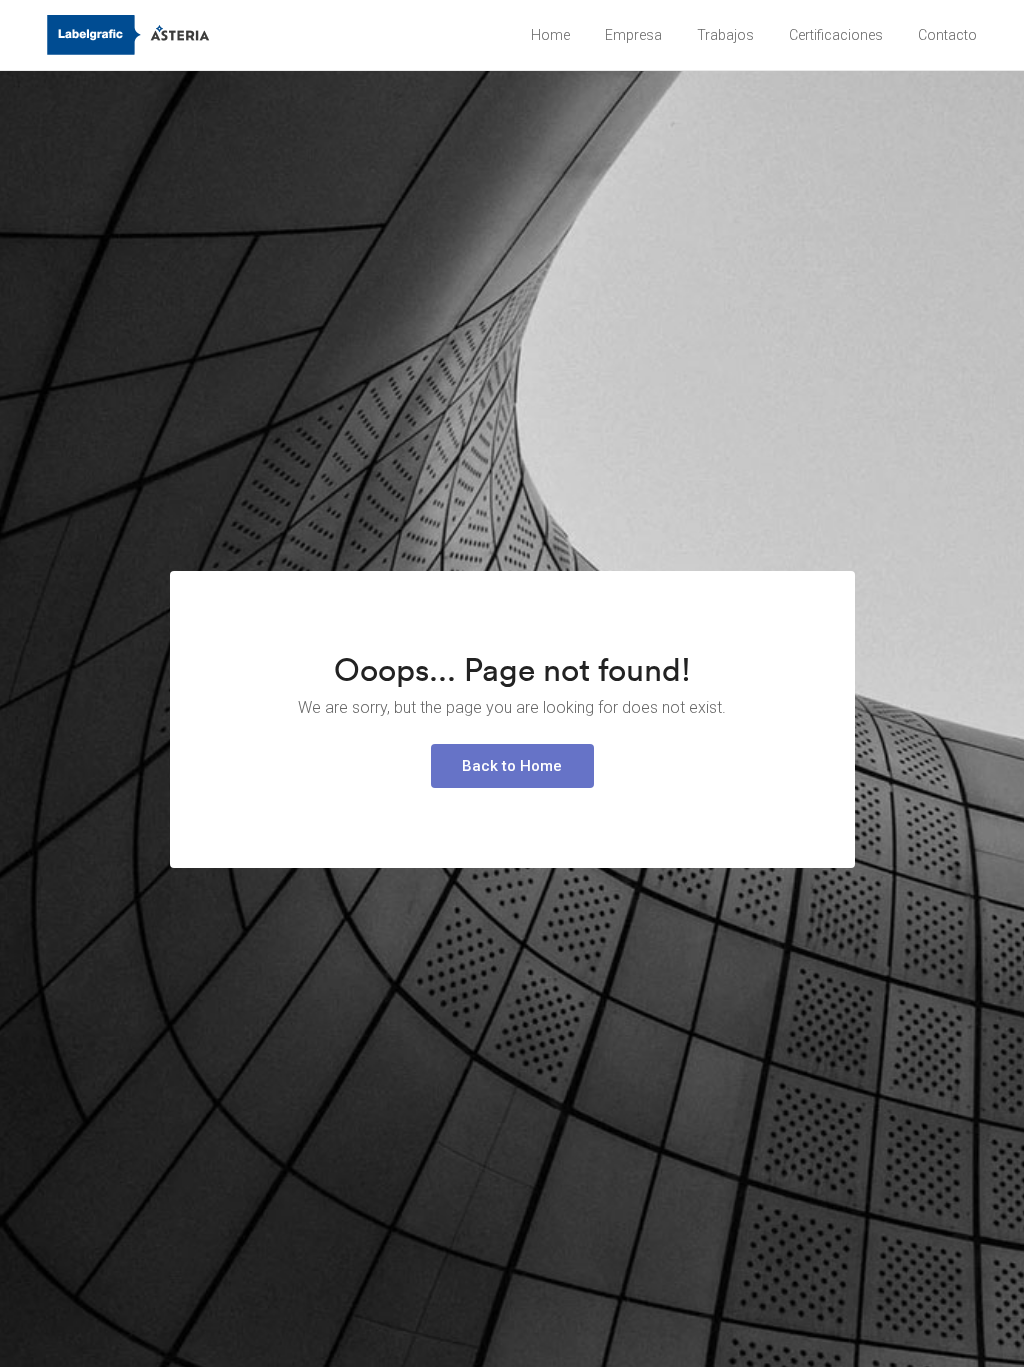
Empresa (633, 35)
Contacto (947, 35)
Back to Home (512, 766)
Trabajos (725, 35)
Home (550, 35)
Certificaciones (836, 35)
